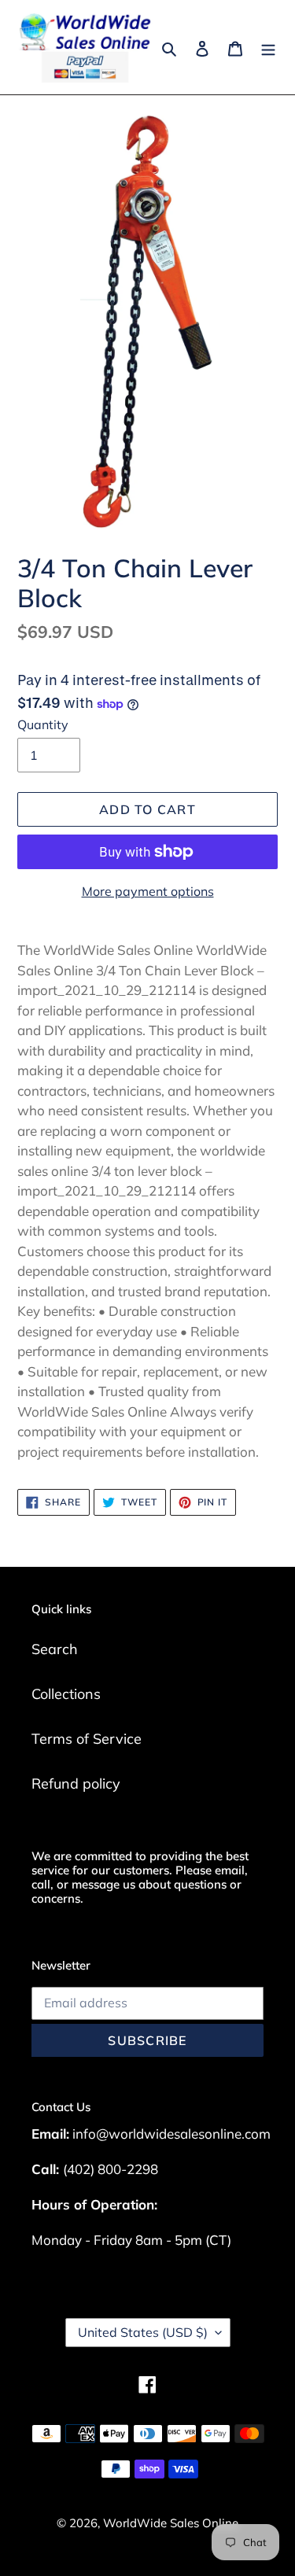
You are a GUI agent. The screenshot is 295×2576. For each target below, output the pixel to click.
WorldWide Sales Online (171, 2523)
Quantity (43, 724)
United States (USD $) (143, 2332)
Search (55, 1649)
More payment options (148, 891)
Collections (66, 1694)
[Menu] (268, 47)
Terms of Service (87, 1739)
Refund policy (76, 1784)
